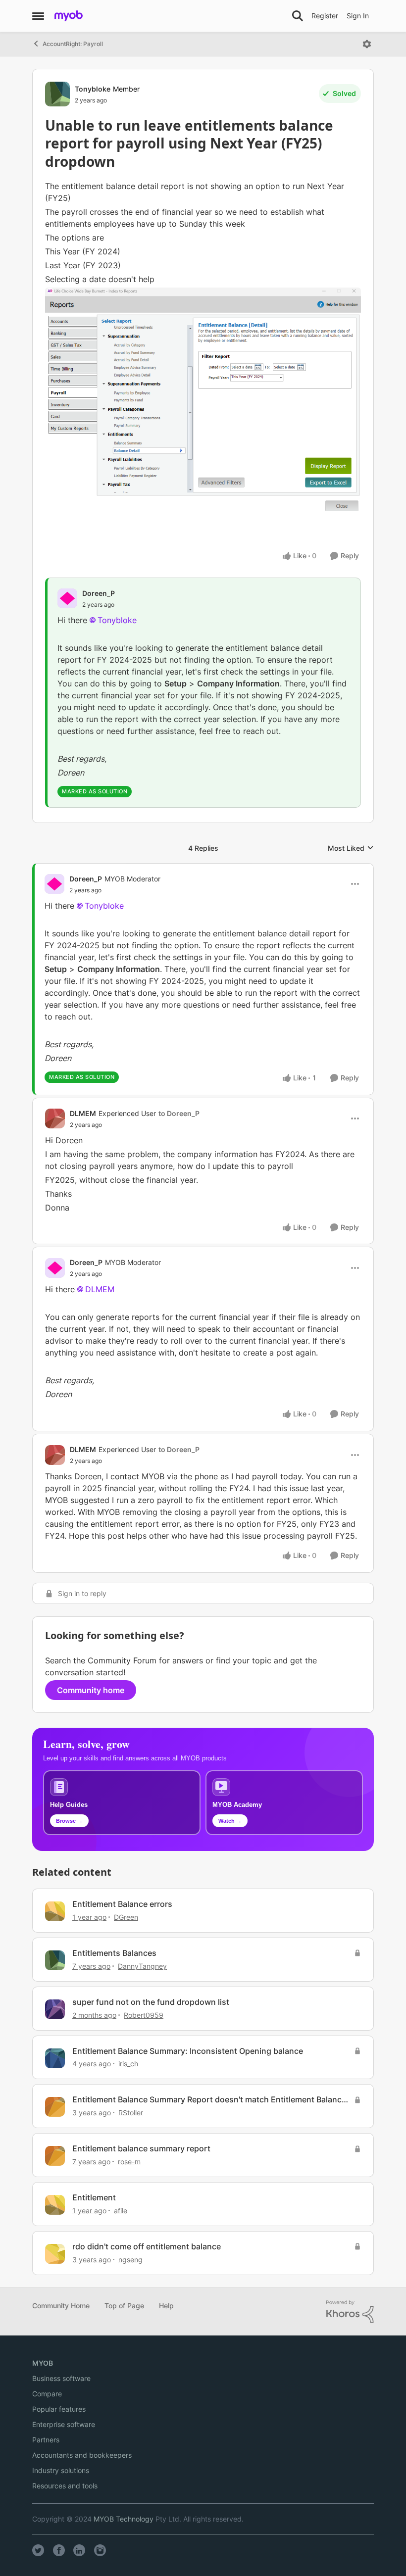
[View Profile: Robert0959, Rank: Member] (55, 2009)
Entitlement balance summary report (141, 2148)
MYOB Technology (124, 2519)
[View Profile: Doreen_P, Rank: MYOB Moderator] (54, 884)
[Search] (298, 16)
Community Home (61, 2306)
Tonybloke (93, 89)
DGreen (126, 1917)
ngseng (130, 2260)
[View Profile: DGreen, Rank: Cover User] (55, 1911)
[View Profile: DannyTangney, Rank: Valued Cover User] (55, 1960)
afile (121, 2211)
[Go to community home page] (69, 16)
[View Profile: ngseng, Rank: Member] (55, 2254)
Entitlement (94, 2197)
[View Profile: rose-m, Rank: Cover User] (55, 2156)
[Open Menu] (367, 44)
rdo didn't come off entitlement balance (147, 2246)
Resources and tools (65, 2486)
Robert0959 (144, 2015)
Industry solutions (61, 2470)
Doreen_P (99, 593)
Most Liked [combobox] (351, 849)
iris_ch (128, 2064)
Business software (61, 2378)
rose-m (129, 2162)
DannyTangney (142, 1966)
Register (325, 16)
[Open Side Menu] (38, 16)
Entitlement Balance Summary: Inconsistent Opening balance (188, 2051)
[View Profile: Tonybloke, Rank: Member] (57, 94)
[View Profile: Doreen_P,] (67, 598)
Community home (91, 1690)
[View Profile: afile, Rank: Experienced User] (55, 2205)
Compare (47, 2394)
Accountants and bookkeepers (82, 2455)
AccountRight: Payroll (73, 44)
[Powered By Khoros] (350, 2312)
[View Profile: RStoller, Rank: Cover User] (55, 2107)
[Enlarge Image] (203, 400)
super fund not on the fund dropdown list (151, 2002)
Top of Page (124, 2306)
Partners (46, 2440)
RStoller (131, 2113)
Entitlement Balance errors (122, 1904)
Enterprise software (64, 2424)
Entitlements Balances (114, 1953)
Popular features (59, 2409)
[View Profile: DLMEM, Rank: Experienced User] (55, 1118)
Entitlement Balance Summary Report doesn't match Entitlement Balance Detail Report (209, 2100)
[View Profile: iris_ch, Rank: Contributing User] (55, 2058)
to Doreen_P (179, 1113)
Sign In (358, 16)
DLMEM (83, 1113)
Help (166, 2306)
